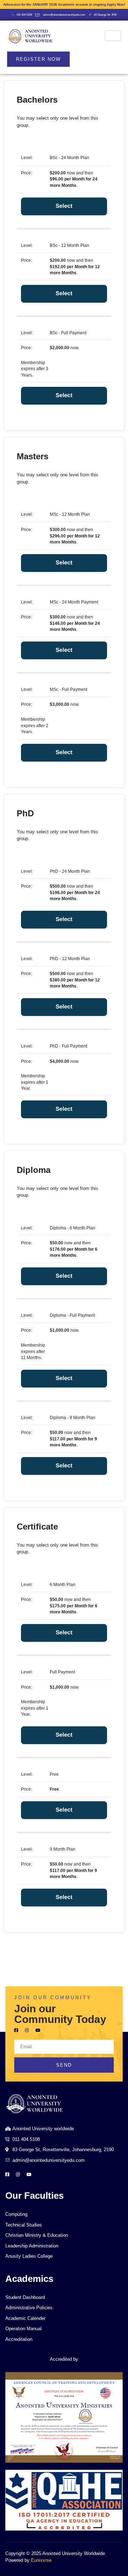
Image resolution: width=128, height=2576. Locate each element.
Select (64, 206)
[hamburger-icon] (113, 36)
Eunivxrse (41, 2560)
